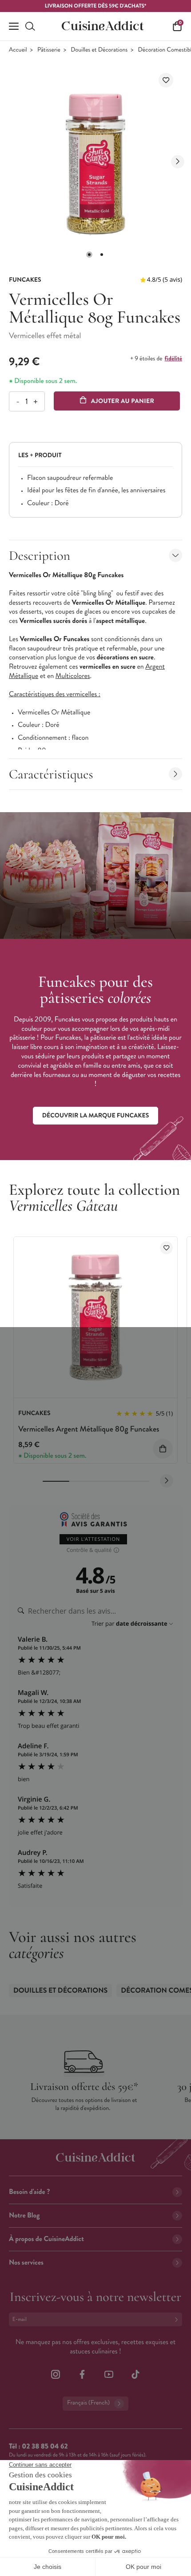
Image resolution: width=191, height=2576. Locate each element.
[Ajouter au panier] (163, 1449)
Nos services (26, 2263)
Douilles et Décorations (99, 50)
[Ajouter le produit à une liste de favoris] (166, 80)
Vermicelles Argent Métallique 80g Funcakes (89, 1429)
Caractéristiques (51, 774)
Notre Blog (24, 2215)
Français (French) (88, 2403)
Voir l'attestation (94, 1539)
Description (40, 556)
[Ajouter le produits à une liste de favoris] (166, 1248)
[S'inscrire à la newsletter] (178, 2319)
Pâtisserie (49, 50)
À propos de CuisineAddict (46, 2239)
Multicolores (73, 676)
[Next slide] (178, 162)
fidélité (173, 359)
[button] (89, 255)
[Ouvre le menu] (14, 26)
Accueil (18, 50)
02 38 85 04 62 (45, 2446)
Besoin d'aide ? (29, 2192)
